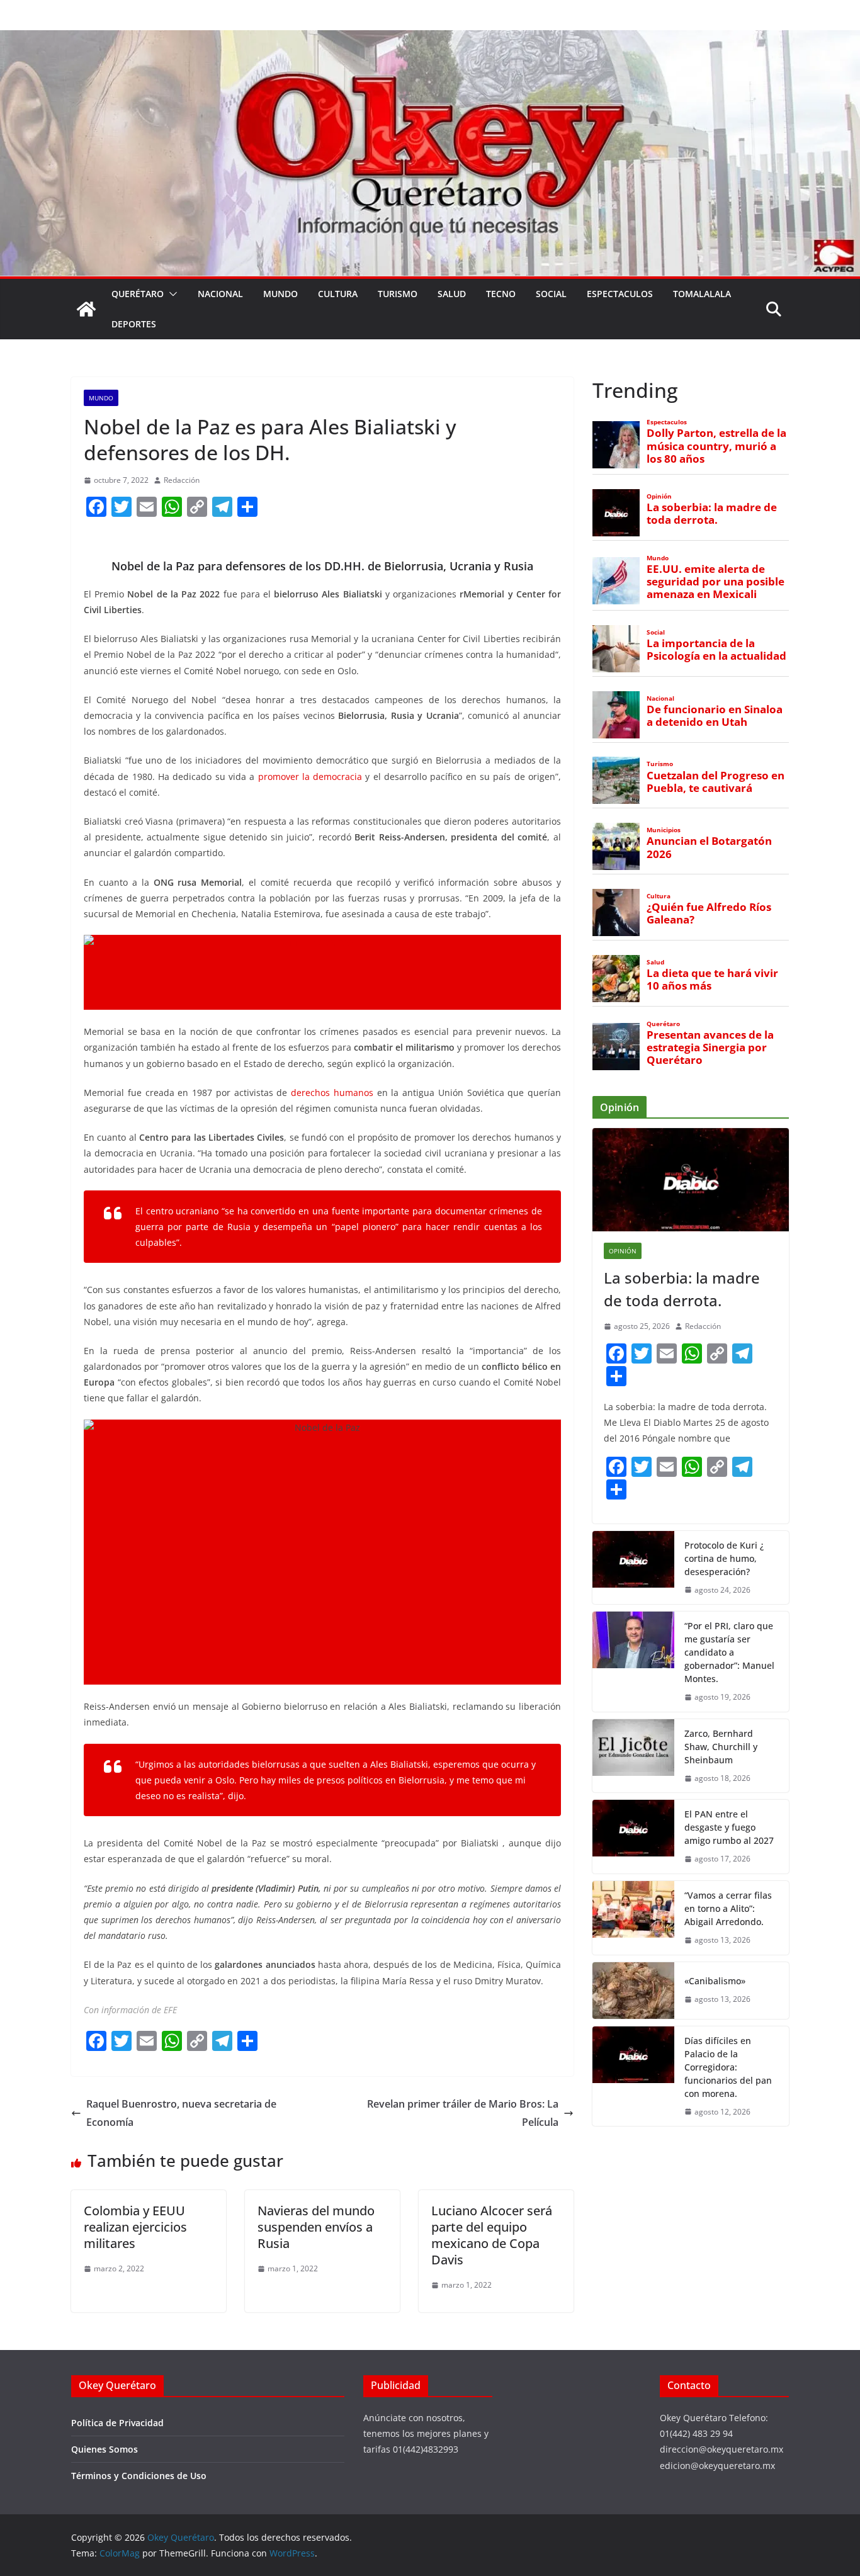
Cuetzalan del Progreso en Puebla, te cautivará (716, 782)
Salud (452, 294)
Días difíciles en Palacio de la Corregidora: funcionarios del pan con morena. (728, 2067)
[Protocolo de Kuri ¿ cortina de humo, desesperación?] (633, 1568)
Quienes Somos (105, 2449)
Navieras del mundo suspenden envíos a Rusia (316, 2227)
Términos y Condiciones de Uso (139, 2476)
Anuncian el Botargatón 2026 (709, 847)
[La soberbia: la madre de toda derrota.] (691, 1180)
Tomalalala (702, 294)
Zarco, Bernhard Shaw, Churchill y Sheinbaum (721, 1747)
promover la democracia (308, 777)
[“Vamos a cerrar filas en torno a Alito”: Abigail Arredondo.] (633, 1918)
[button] (171, 294)
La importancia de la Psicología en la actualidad (716, 650)
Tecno (501, 294)
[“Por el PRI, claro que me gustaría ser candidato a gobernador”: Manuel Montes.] (633, 1662)
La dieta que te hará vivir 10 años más (712, 980)
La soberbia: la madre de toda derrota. (712, 514)
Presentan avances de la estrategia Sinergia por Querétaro (710, 1048)
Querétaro (138, 294)
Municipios (664, 830)
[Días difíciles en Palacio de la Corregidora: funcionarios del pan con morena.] (633, 2076)
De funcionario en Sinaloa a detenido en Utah (715, 716)
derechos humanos (330, 1093)
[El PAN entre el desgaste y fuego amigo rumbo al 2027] (633, 1837)
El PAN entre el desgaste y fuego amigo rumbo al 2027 (729, 1827)
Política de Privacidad (117, 2423)
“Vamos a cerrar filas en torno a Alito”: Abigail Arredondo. (728, 1908)
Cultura (338, 294)
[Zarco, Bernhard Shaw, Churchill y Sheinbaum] (633, 1756)
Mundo (280, 294)
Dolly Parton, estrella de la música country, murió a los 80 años (716, 446)
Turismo (398, 294)
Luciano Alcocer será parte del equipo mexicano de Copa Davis (492, 2235)
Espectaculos (620, 294)
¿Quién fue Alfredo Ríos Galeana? (709, 913)
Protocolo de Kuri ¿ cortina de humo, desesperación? (724, 1558)
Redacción (182, 480)
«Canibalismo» (715, 1981)
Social (551, 294)
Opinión (659, 496)
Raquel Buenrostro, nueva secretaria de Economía (181, 2113)
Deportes (134, 324)
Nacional (220, 294)
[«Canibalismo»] (633, 1991)
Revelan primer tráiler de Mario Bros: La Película (463, 2113)
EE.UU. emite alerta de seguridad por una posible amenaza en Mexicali (716, 582)
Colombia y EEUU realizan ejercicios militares (135, 2227)
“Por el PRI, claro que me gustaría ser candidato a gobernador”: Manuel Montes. (729, 1652)
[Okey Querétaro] (430, 39)
